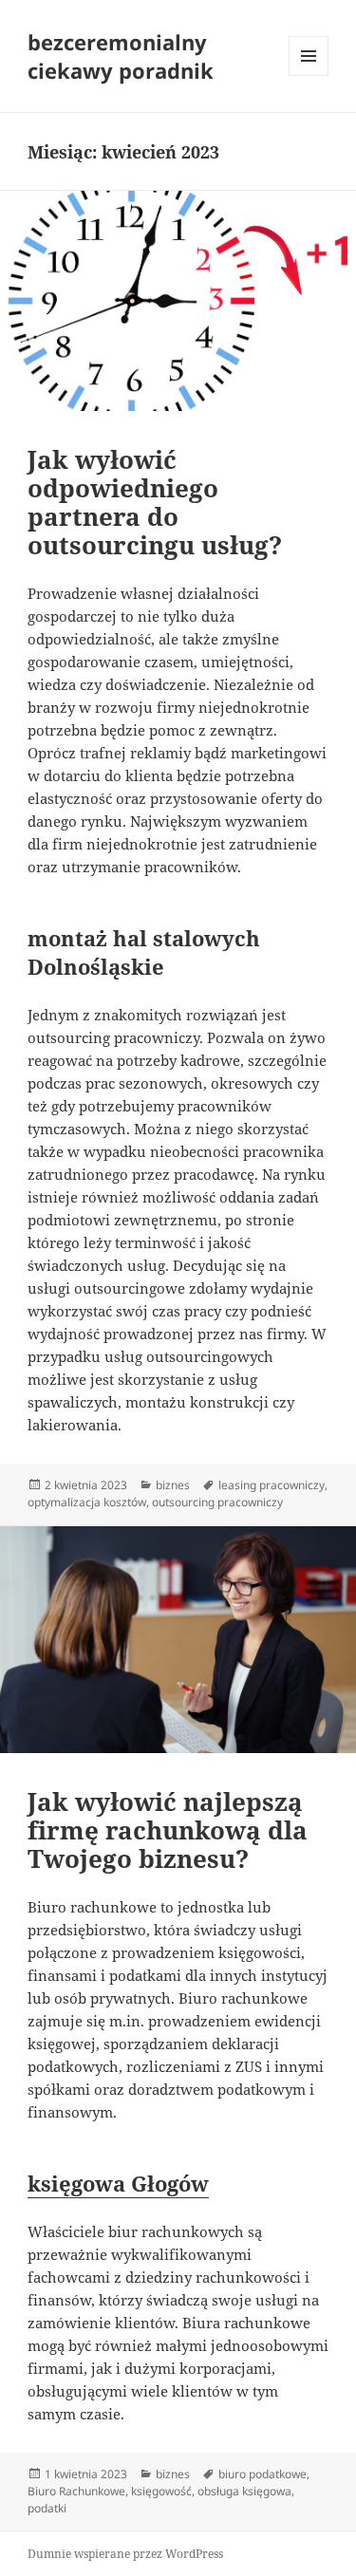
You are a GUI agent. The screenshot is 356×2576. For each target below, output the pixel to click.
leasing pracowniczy (272, 1485)
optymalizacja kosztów (87, 1502)
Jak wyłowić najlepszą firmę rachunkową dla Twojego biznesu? (168, 1830)
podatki (47, 2508)
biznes (173, 1485)
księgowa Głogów (118, 2183)
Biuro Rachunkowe (76, 2491)
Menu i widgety (309, 75)
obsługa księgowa (244, 2491)
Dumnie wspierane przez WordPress (125, 2554)
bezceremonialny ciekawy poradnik (121, 56)
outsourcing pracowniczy (217, 1502)
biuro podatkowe (262, 2474)
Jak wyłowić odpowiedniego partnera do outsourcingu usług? (155, 502)
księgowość (161, 2491)
